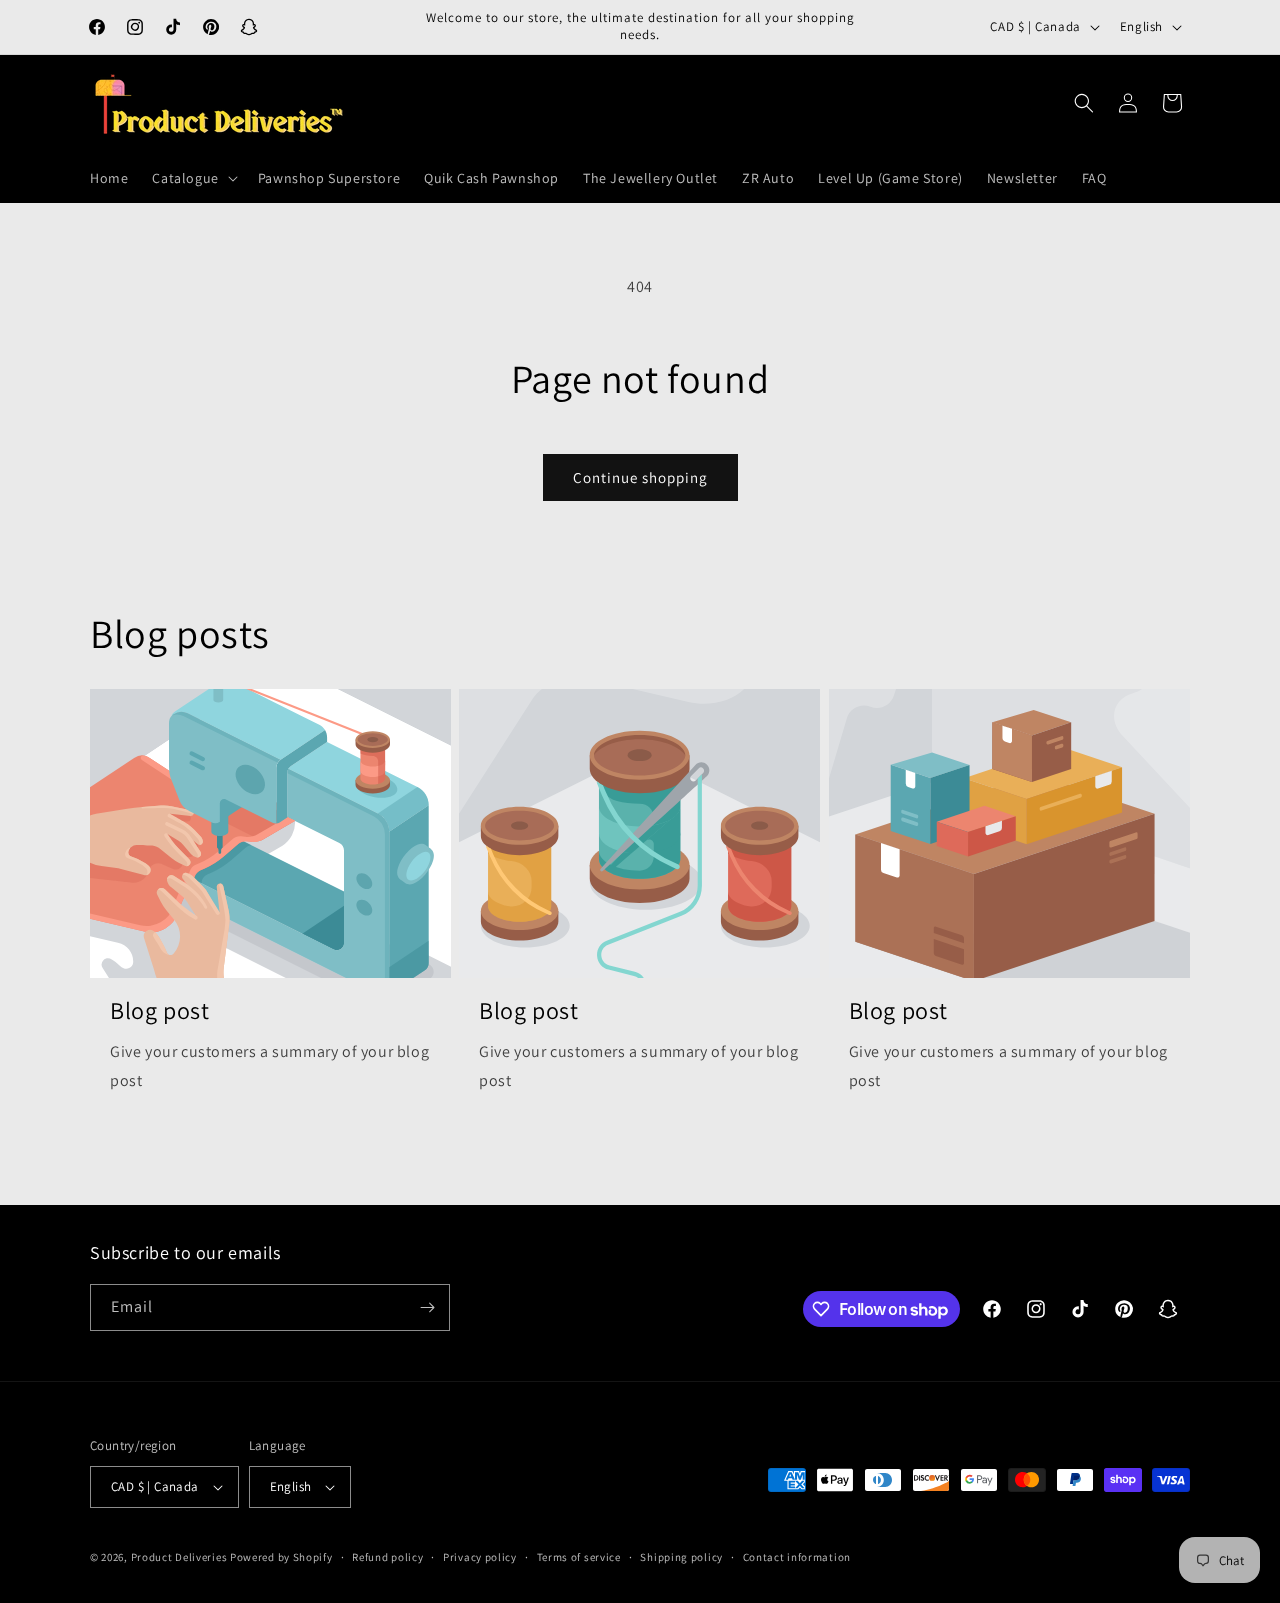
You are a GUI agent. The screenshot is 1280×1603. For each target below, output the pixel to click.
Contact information (797, 1557)
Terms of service (579, 1557)
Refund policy (387, 1557)
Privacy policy (480, 1557)
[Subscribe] (427, 1307)
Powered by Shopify (281, 1557)
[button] (192, 178)
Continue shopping (640, 477)
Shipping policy (681, 1557)
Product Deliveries (179, 1557)
